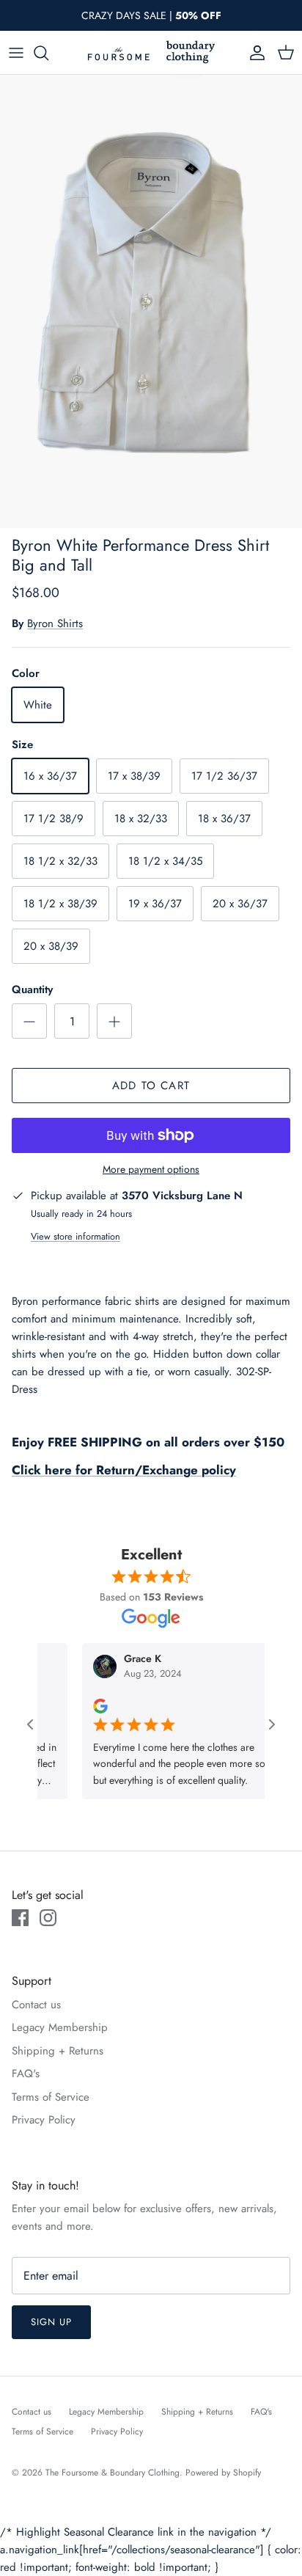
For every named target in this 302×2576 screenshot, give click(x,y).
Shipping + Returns (58, 2051)
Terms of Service (51, 2097)
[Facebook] (20, 1918)
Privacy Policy (44, 2120)
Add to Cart (151, 1086)
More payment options (151, 1170)
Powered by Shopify (223, 2473)
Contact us (36, 2005)
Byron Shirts (55, 623)
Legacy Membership (60, 2027)
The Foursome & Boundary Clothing (113, 2473)
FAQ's (26, 2074)
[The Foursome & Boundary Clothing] (151, 52)
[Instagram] (48, 1918)
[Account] (254, 53)
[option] (151, 301)
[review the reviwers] (84, 1705)
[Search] (48, 53)
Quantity (32, 990)
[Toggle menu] (16, 53)
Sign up (51, 2322)
